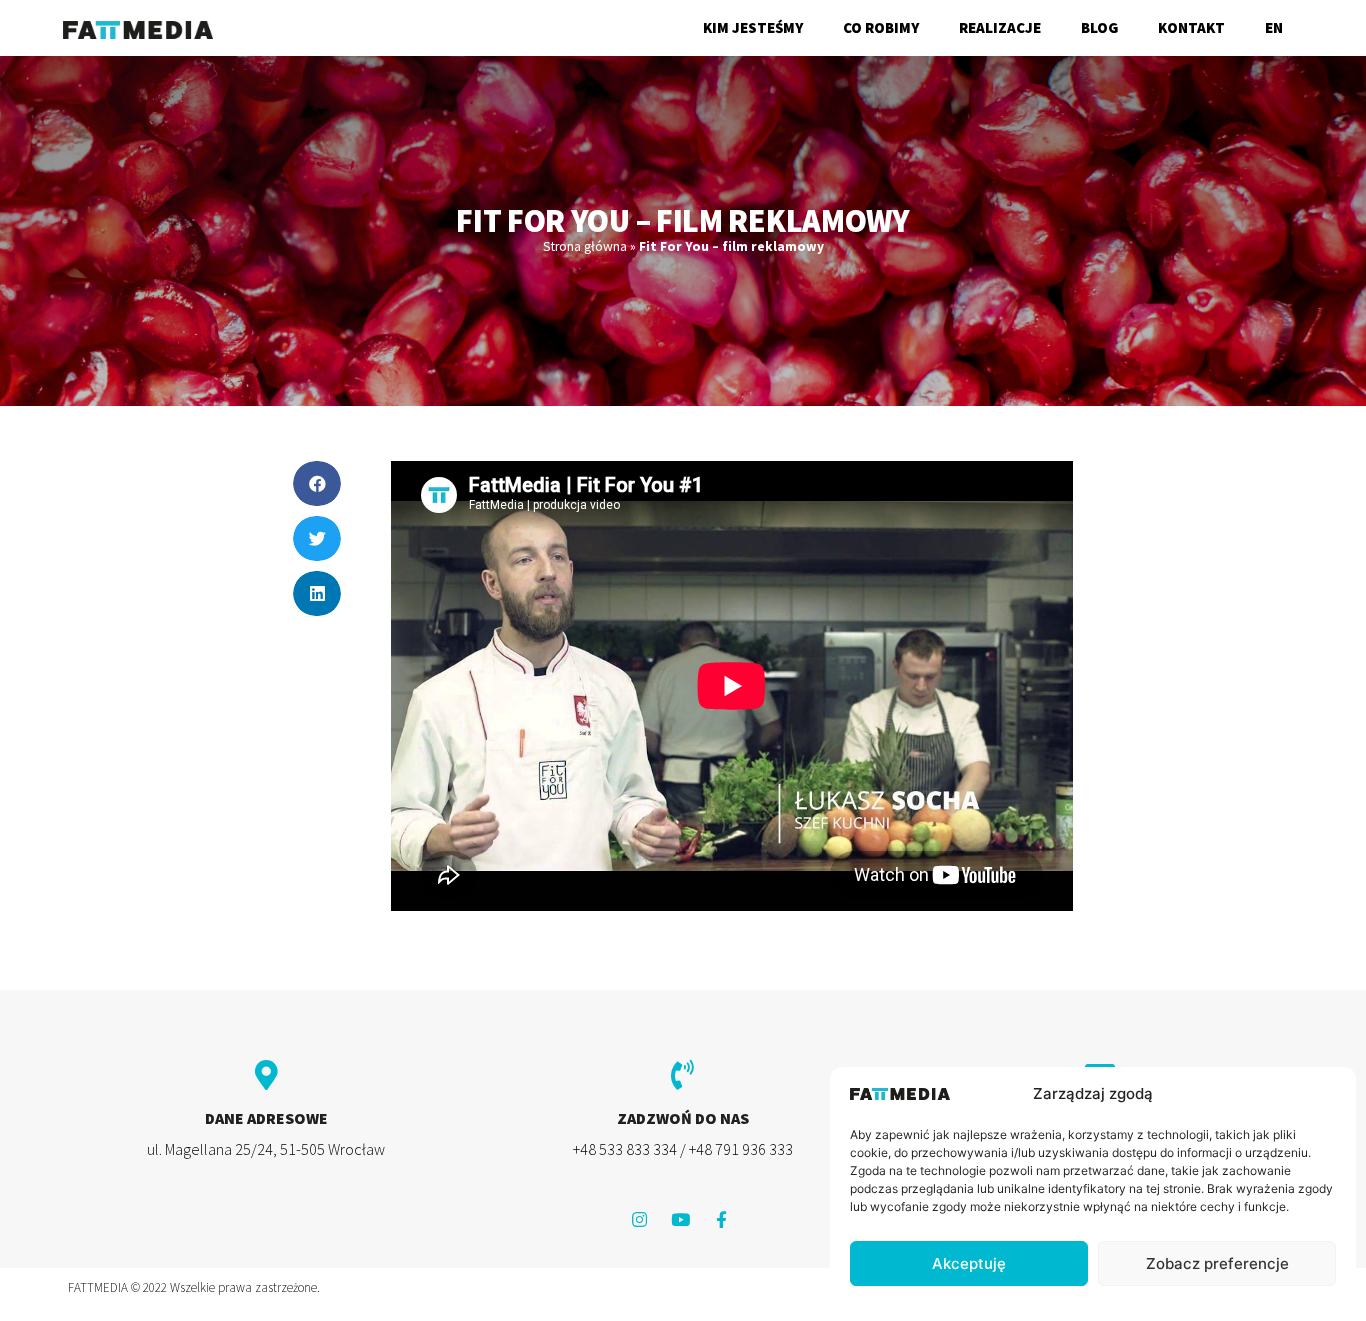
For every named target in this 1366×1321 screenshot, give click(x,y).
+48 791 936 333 (741, 1149)
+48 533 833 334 (625, 1149)
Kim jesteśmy (753, 27)
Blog (1099, 27)
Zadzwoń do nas (683, 1118)
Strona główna (585, 246)
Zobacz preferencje (1217, 1263)
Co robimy (881, 27)
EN (1274, 27)
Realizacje (1000, 27)
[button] (317, 483)
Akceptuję (969, 1263)
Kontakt (1191, 27)
